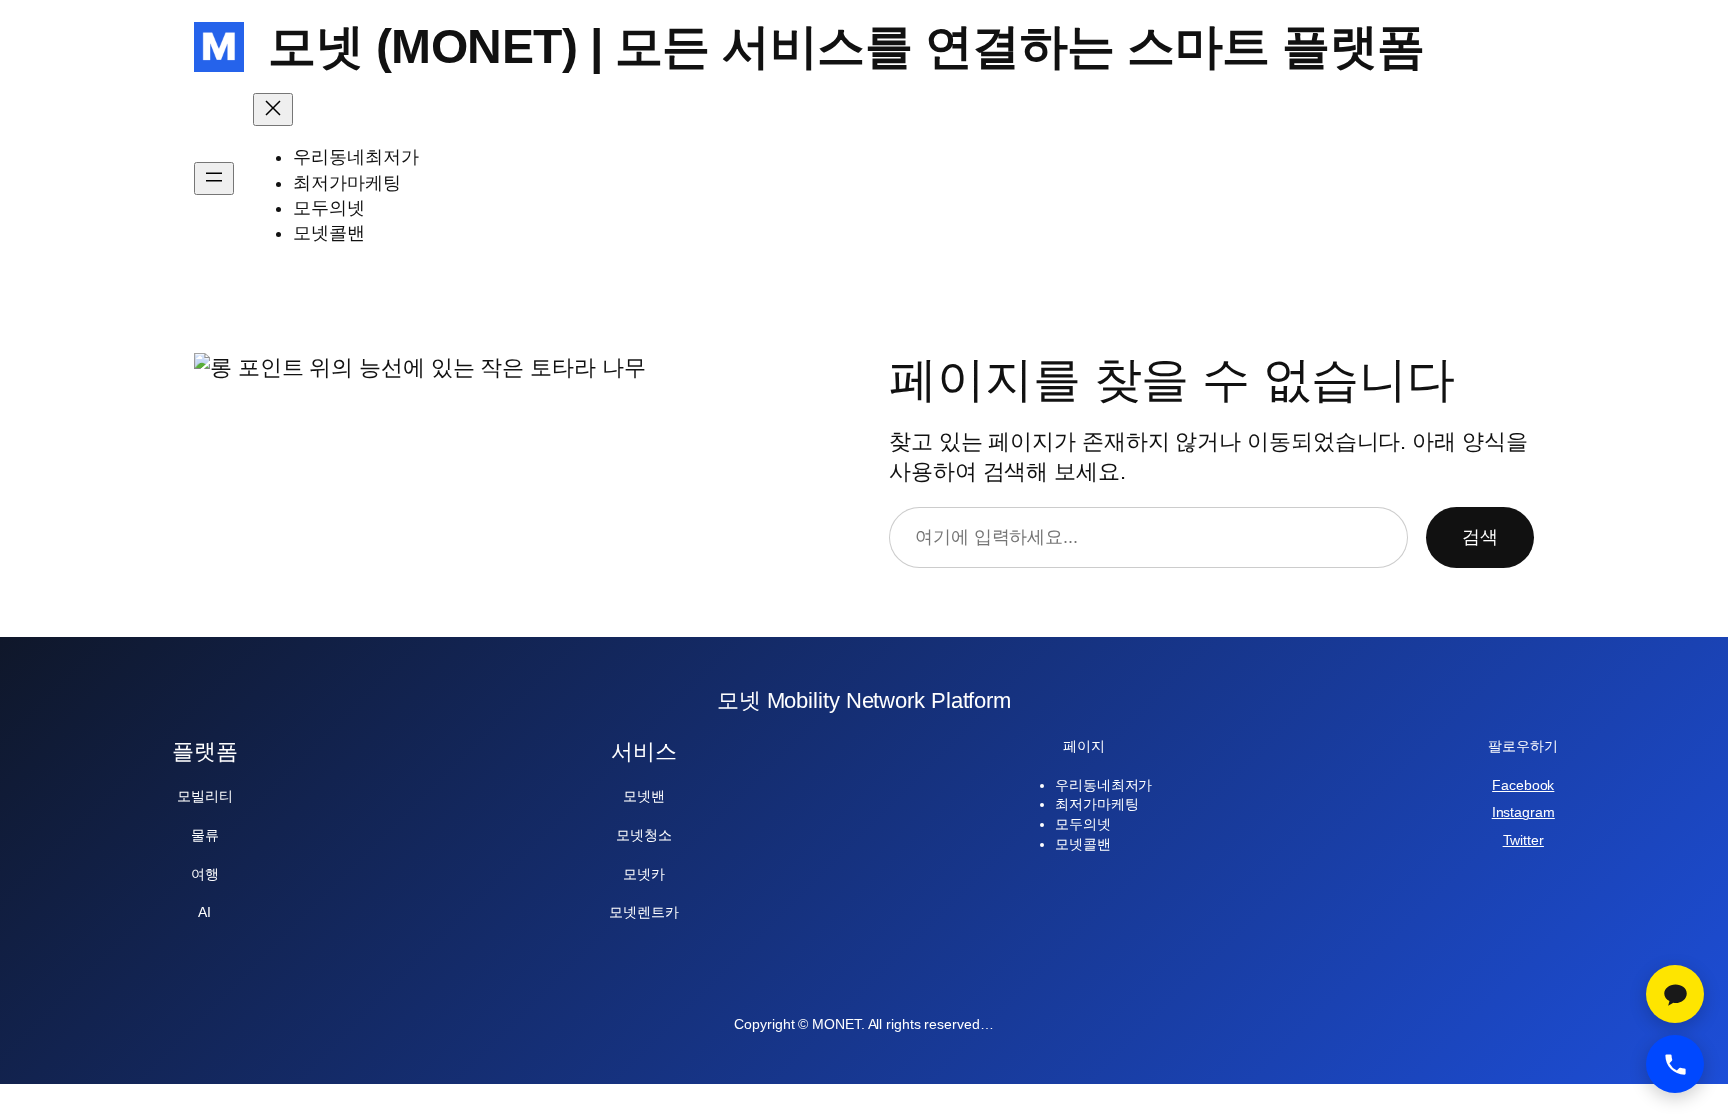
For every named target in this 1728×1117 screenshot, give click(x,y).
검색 (1480, 537)
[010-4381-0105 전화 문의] (1675, 1064)
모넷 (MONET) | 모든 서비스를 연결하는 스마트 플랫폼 (846, 46)
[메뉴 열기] (214, 178)
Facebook (1523, 785)
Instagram (1523, 812)
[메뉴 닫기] (273, 109)
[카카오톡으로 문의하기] (1675, 994)
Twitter (1523, 840)
